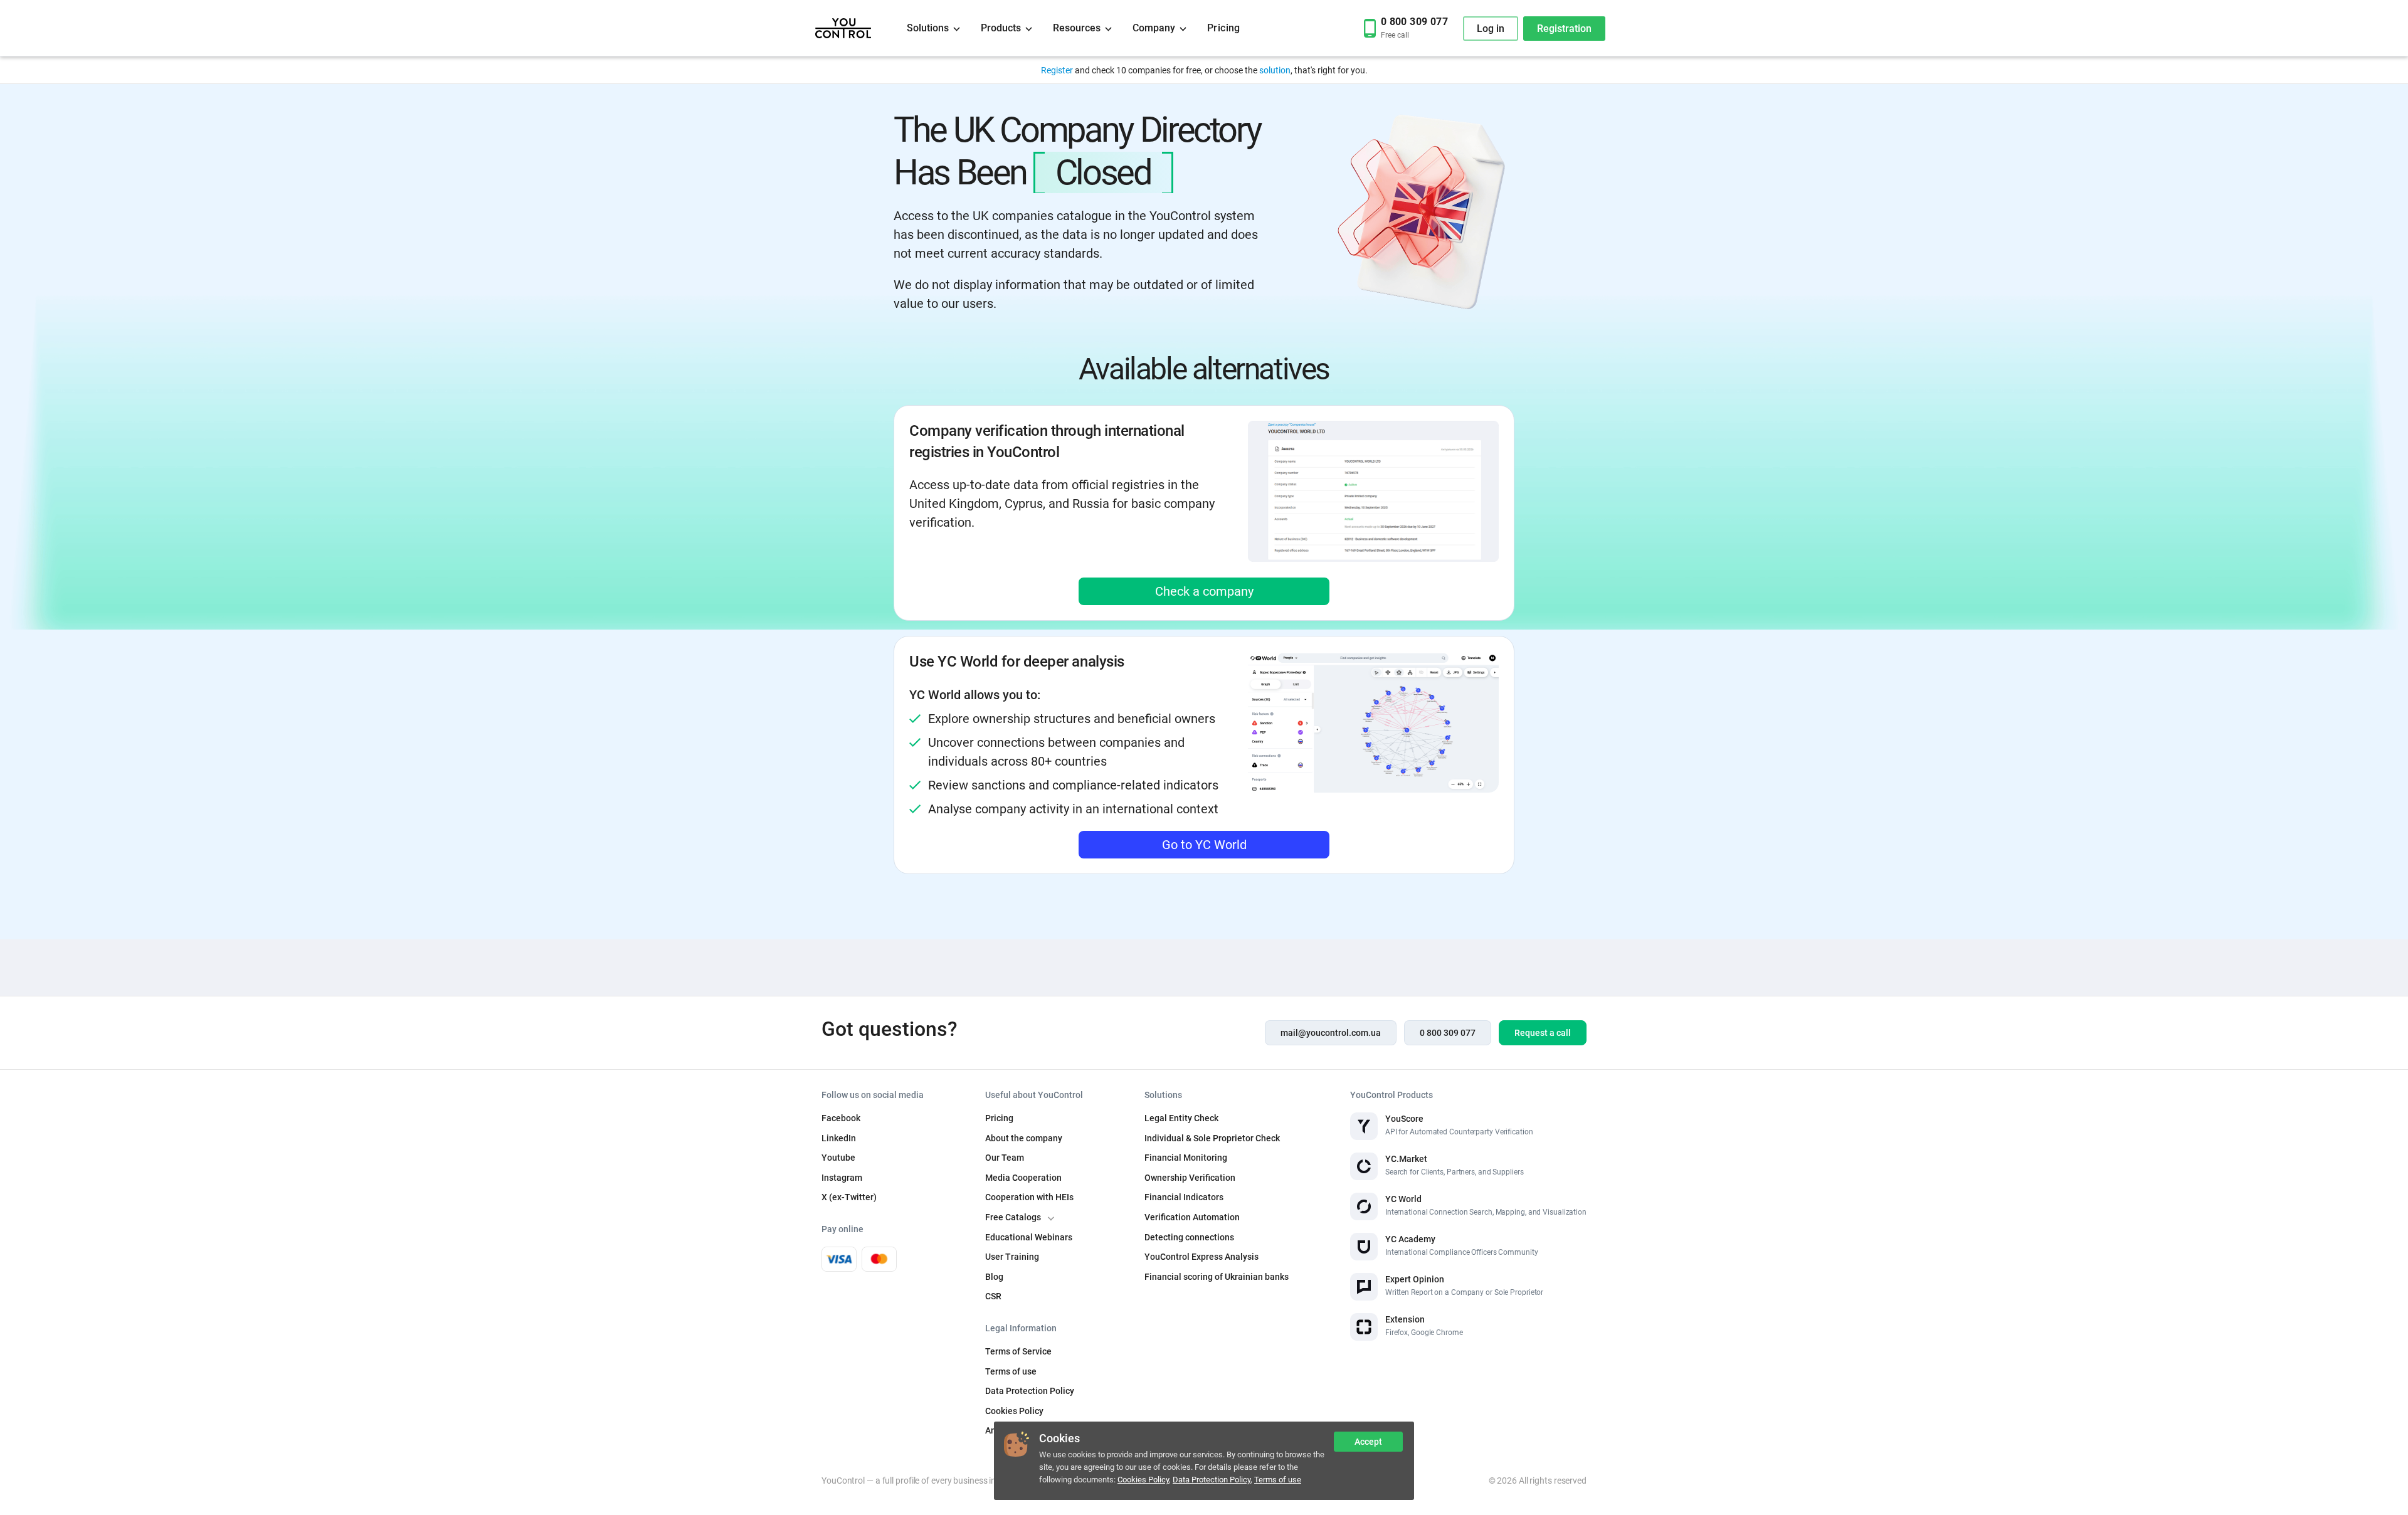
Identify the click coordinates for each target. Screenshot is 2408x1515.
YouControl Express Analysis (1201, 1257)
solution (1275, 70)
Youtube (838, 1158)
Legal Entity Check (1181, 1118)
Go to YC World (1204, 845)
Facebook (841, 1118)
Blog (994, 1277)
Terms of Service (1018, 1351)
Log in (1491, 29)
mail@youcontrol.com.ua (1331, 1033)
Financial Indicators (1184, 1197)
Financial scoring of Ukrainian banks (1217, 1277)
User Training (1012, 1257)
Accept (1368, 1442)
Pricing (1224, 28)
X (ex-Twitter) (849, 1197)
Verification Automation (1192, 1217)
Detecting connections (1189, 1237)
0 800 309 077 (1448, 1033)
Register (1057, 70)
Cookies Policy (1143, 1480)
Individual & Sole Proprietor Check (1212, 1138)
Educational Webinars (1029, 1237)
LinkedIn (839, 1138)
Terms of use (1278, 1480)
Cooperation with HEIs (1029, 1197)
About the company (1024, 1138)
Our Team (1005, 1158)
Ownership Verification (1190, 1178)
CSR (993, 1296)
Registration (1564, 29)
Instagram (842, 1178)
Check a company (1204, 591)
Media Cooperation (1023, 1178)
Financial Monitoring (1186, 1158)
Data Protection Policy (1212, 1480)
